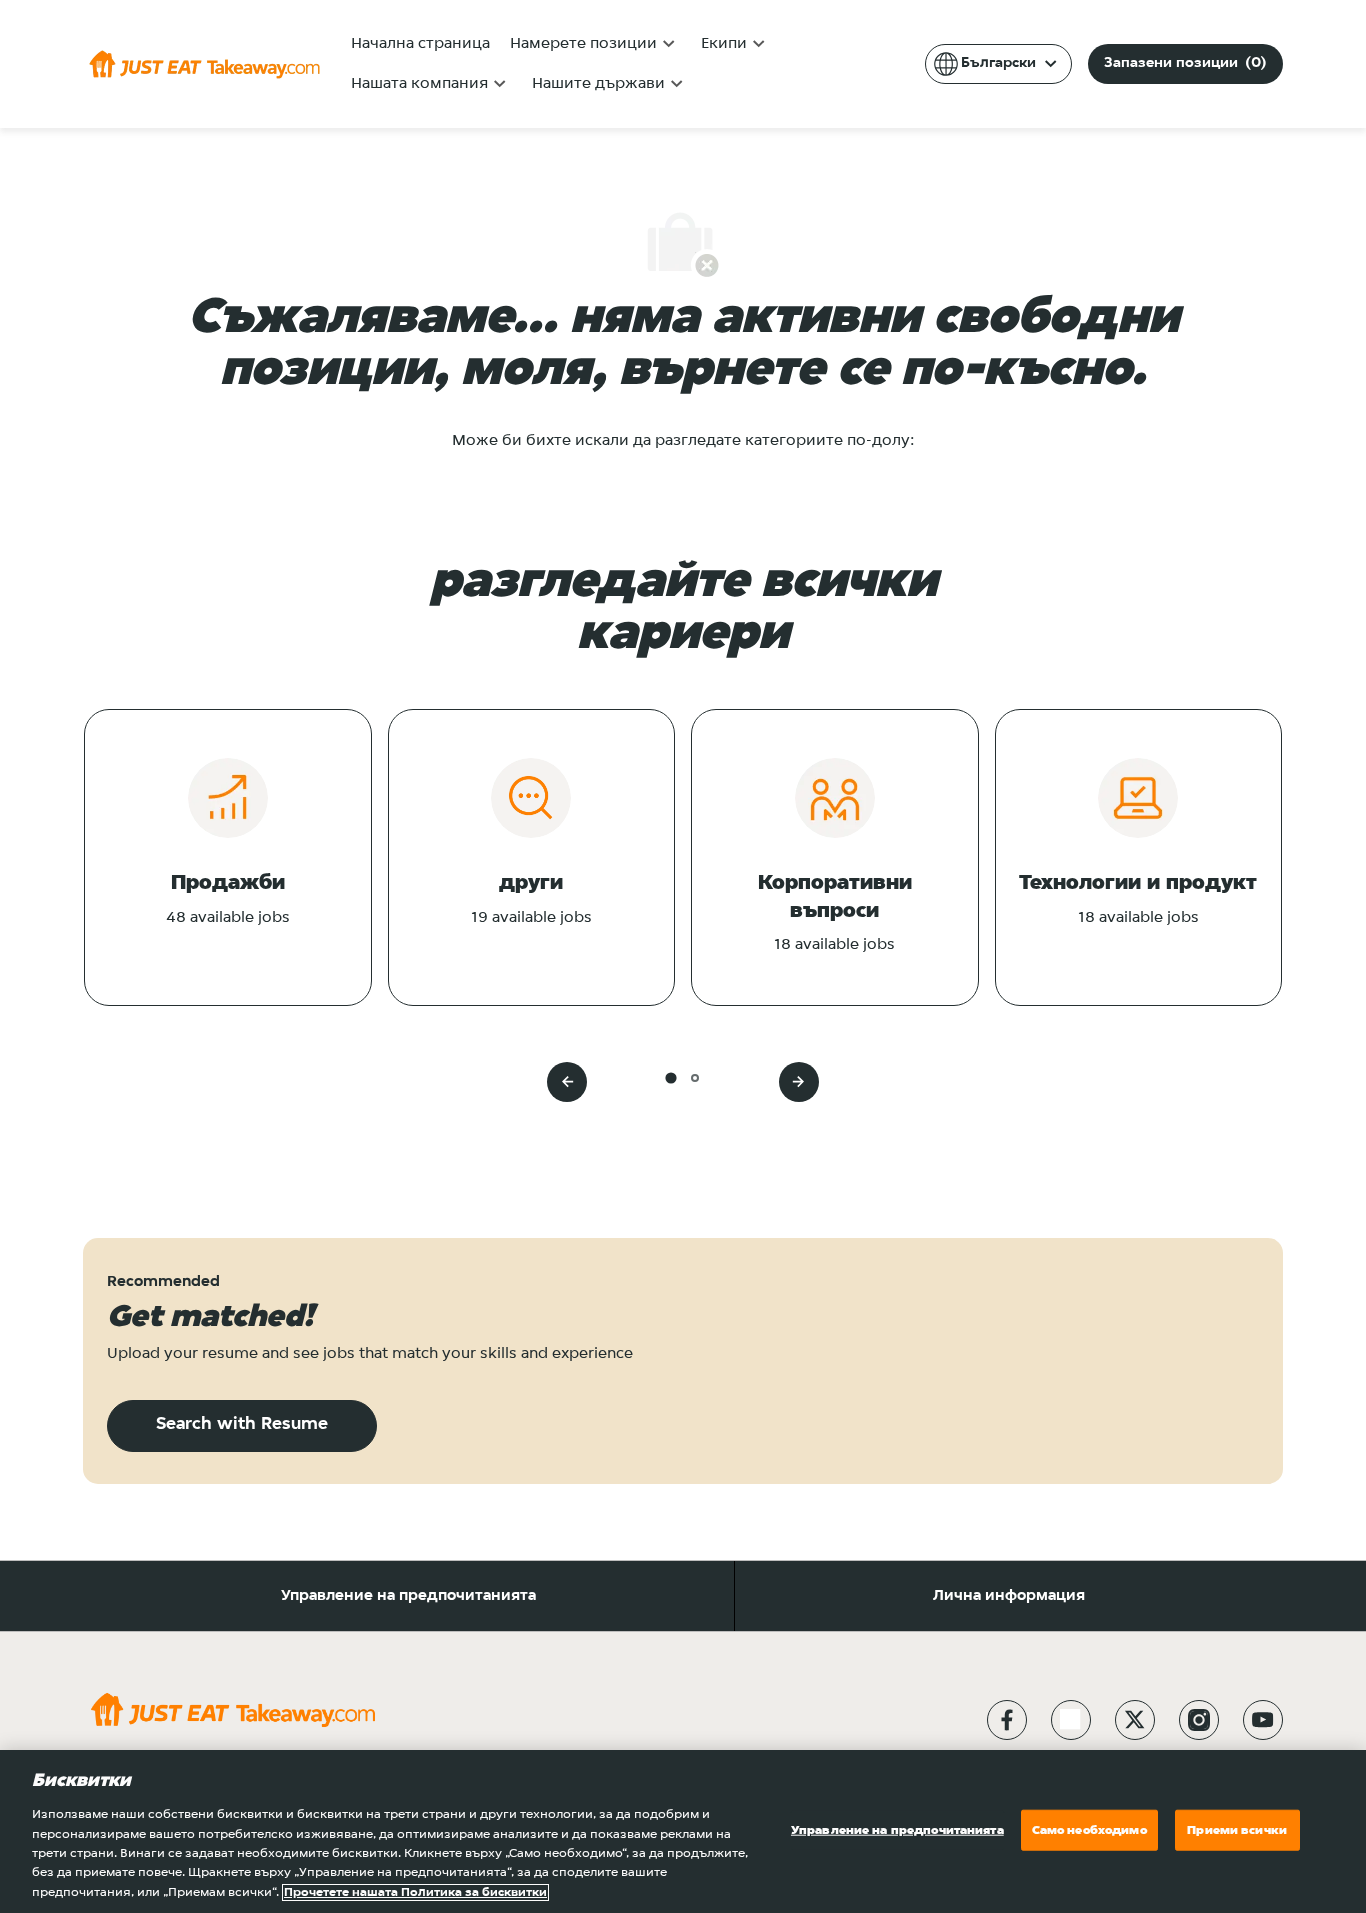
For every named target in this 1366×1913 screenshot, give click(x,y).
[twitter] (1135, 1720)
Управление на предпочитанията (408, 1596)
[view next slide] (799, 1082)
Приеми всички (1237, 1829)
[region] (683, 1831)
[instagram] (1199, 1720)
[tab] (670, 1077)
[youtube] (1263, 1720)
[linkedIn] (1071, 1720)
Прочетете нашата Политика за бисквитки (415, 1892)
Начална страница (420, 44)
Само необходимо (1089, 1829)
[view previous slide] (567, 1082)
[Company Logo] (204, 64)
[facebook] (1007, 1720)
